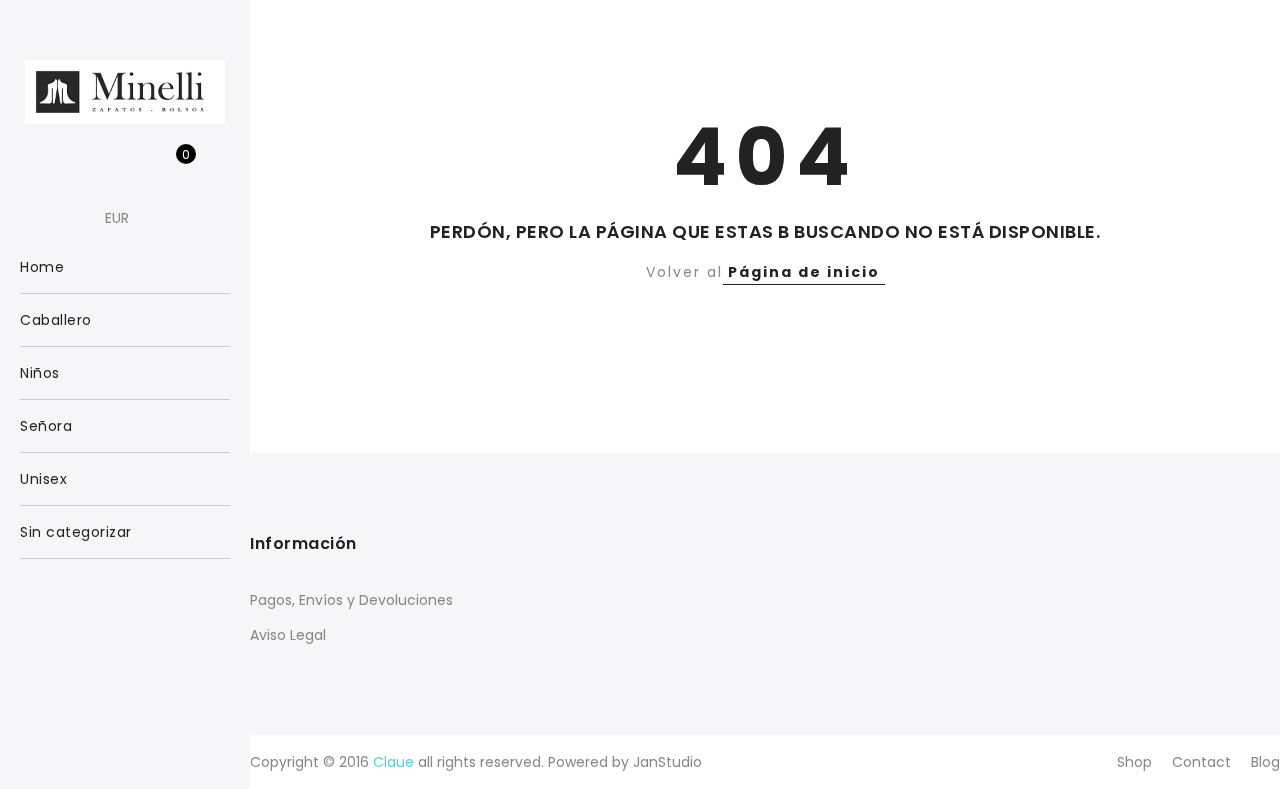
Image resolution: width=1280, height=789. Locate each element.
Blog (1265, 762)
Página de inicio (804, 272)
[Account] (109, 165)
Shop (1134, 762)
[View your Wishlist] (140, 165)
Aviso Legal (288, 635)
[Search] (78, 165)
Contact (1201, 762)
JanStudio (667, 762)
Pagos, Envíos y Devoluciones (351, 600)
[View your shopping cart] (171, 165)
